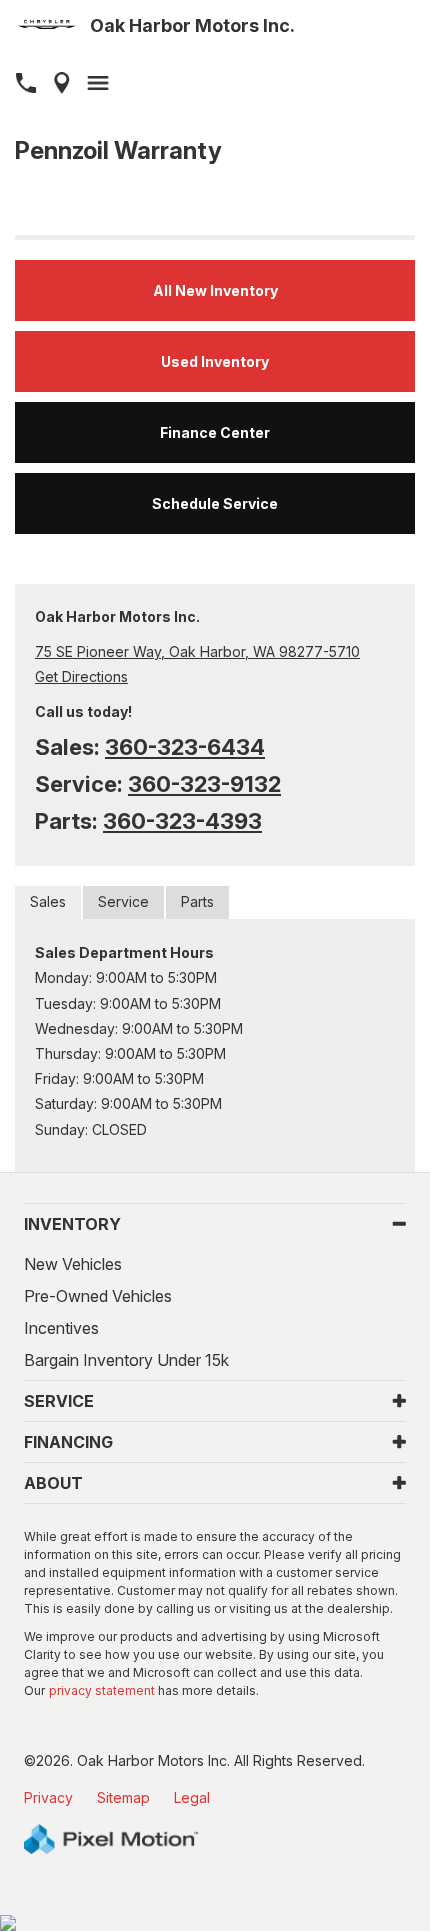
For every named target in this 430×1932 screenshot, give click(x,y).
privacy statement (102, 1690)
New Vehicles (73, 1264)
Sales (48, 901)
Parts (197, 901)
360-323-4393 (182, 821)
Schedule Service (215, 503)
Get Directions (81, 676)
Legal (192, 1797)
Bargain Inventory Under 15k (126, 1360)
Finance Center (215, 432)
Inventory (72, 1224)
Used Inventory (215, 361)
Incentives (61, 1328)
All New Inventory (215, 290)
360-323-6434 (185, 747)
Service (123, 901)
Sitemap (123, 1797)
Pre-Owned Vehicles (98, 1296)
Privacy (48, 1797)
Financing (68, 1442)
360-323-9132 (204, 784)
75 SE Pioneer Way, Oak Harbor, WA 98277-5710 (197, 651)
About (53, 1483)
